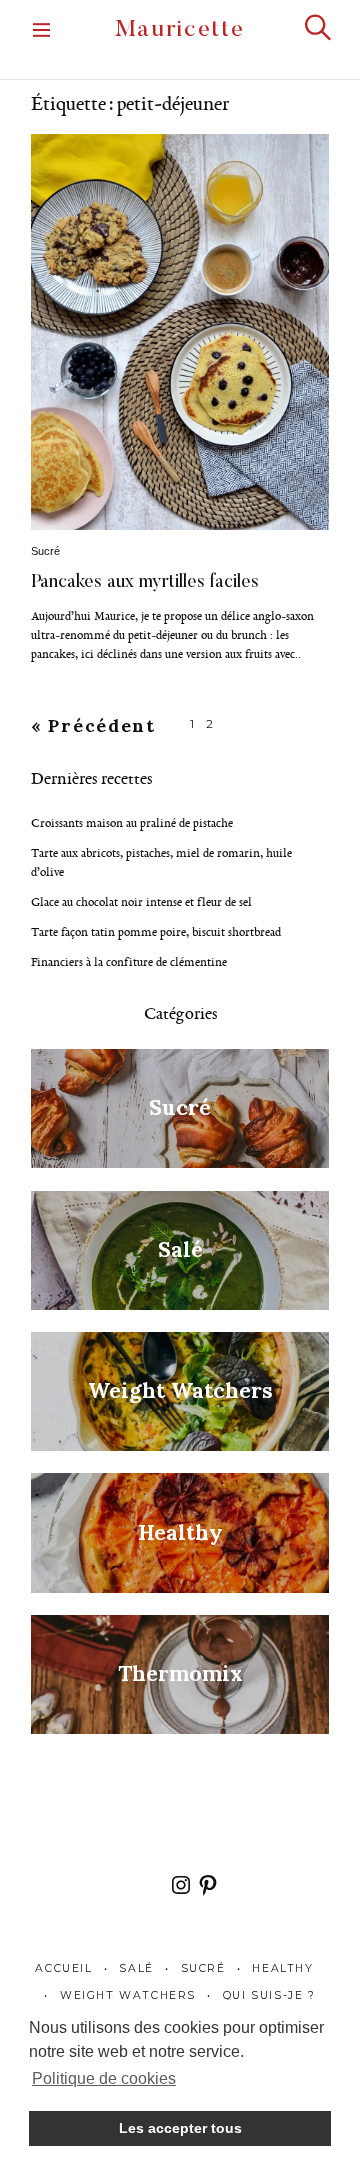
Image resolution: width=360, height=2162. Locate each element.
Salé (136, 1968)
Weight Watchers (128, 1995)
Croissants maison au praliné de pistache (132, 823)
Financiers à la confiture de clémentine (129, 962)
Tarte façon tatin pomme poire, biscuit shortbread (156, 932)
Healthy (282, 1968)
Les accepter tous (180, 2128)
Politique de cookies (104, 2078)
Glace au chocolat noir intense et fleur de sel (141, 902)
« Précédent (93, 725)
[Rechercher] (318, 27)
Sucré (45, 551)
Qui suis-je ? (269, 1995)
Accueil (63, 1968)
